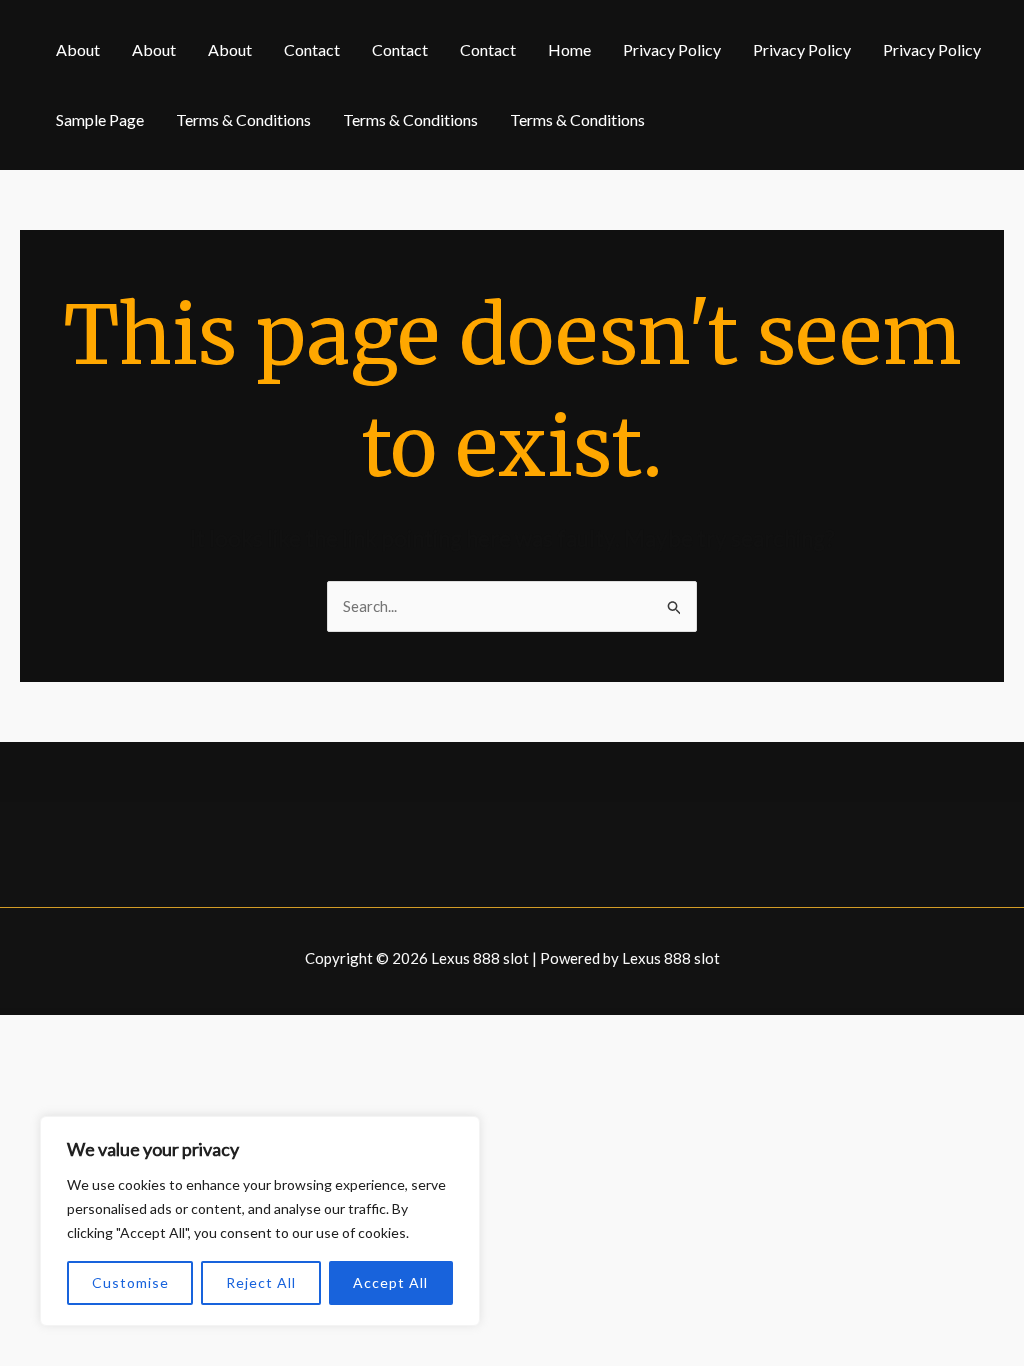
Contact (312, 49)
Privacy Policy (672, 49)
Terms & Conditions (243, 119)
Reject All (261, 1282)
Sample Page (100, 119)
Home (569, 49)
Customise (130, 1282)
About (78, 49)
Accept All (390, 1282)
